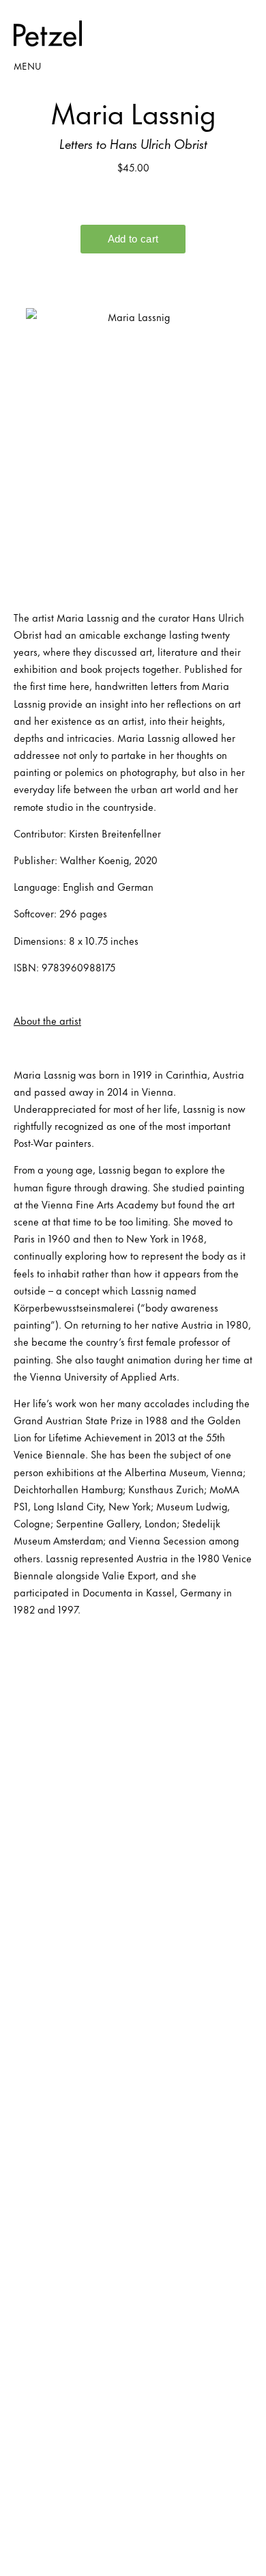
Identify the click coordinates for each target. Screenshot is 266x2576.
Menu (27, 65)
